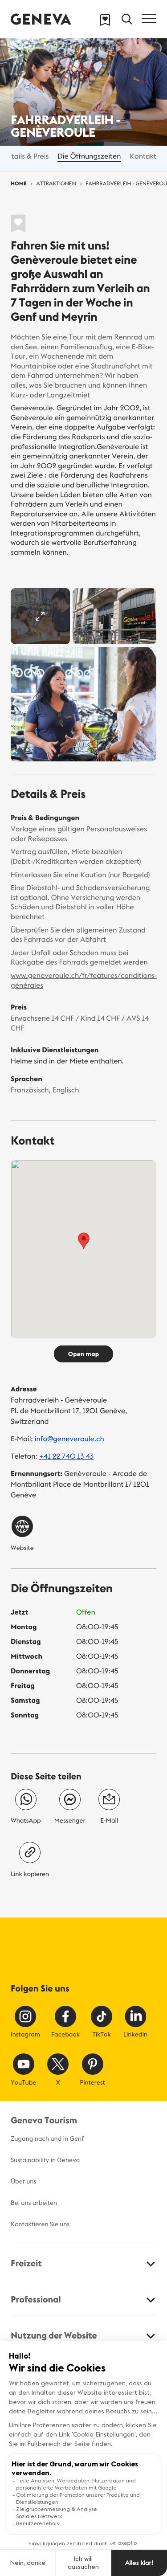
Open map (83, 1354)
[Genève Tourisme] (41, 19)
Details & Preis (25, 156)
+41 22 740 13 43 (66, 1456)
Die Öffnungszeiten (89, 156)
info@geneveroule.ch (69, 1439)
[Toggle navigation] (149, 18)
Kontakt (143, 156)
